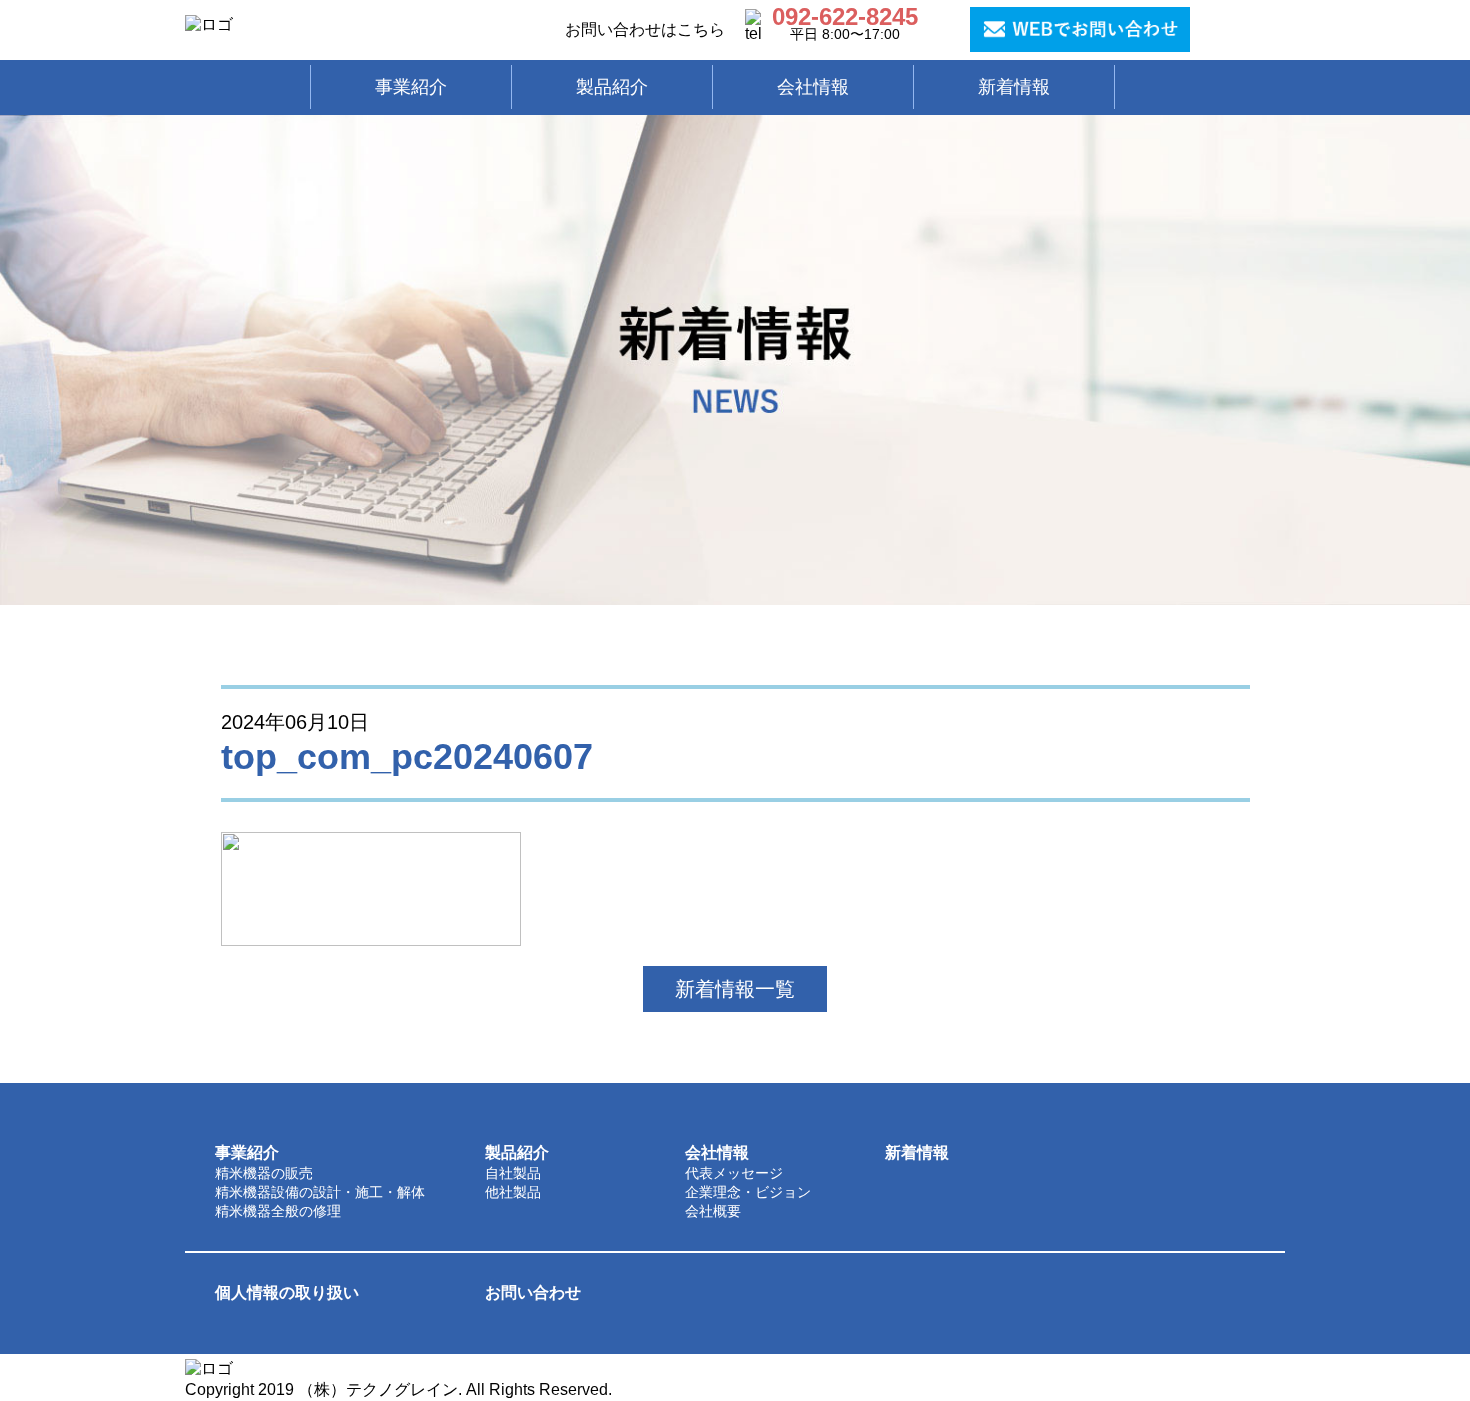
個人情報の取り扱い (287, 1292)
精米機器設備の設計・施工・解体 (320, 1192)
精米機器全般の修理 (278, 1211)
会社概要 (713, 1211)
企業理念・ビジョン (748, 1192)
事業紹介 (247, 1152)
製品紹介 (517, 1152)
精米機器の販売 (264, 1173)
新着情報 (917, 1152)
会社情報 (717, 1152)
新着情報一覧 (735, 989)
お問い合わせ (533, 1292)
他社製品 (513, 1192)
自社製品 (513, 1173)
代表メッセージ (734, 1173)
